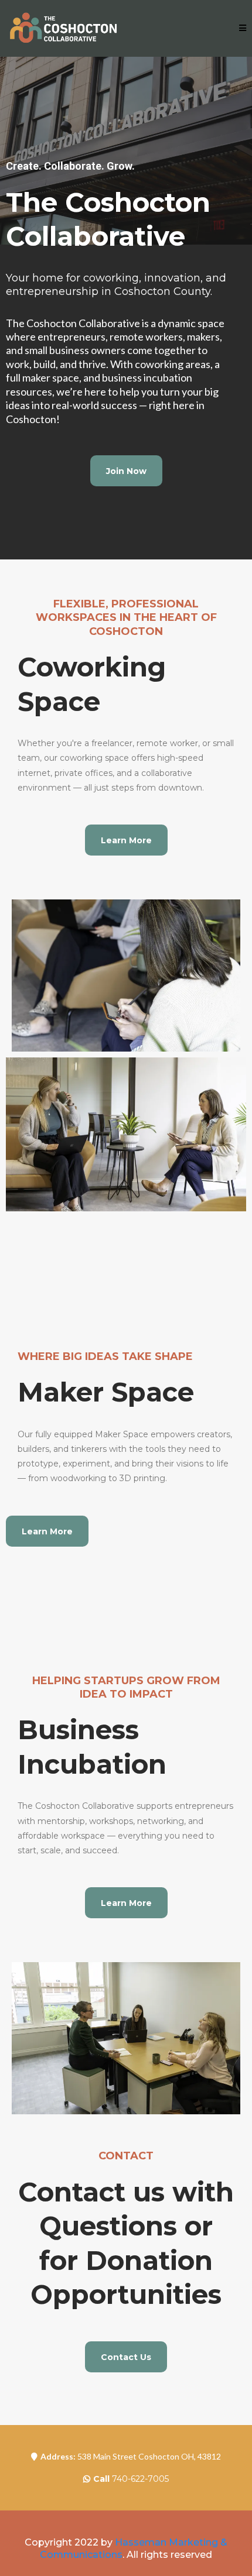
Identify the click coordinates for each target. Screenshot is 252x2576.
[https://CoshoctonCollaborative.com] (64, 28)
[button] (243, 28)
